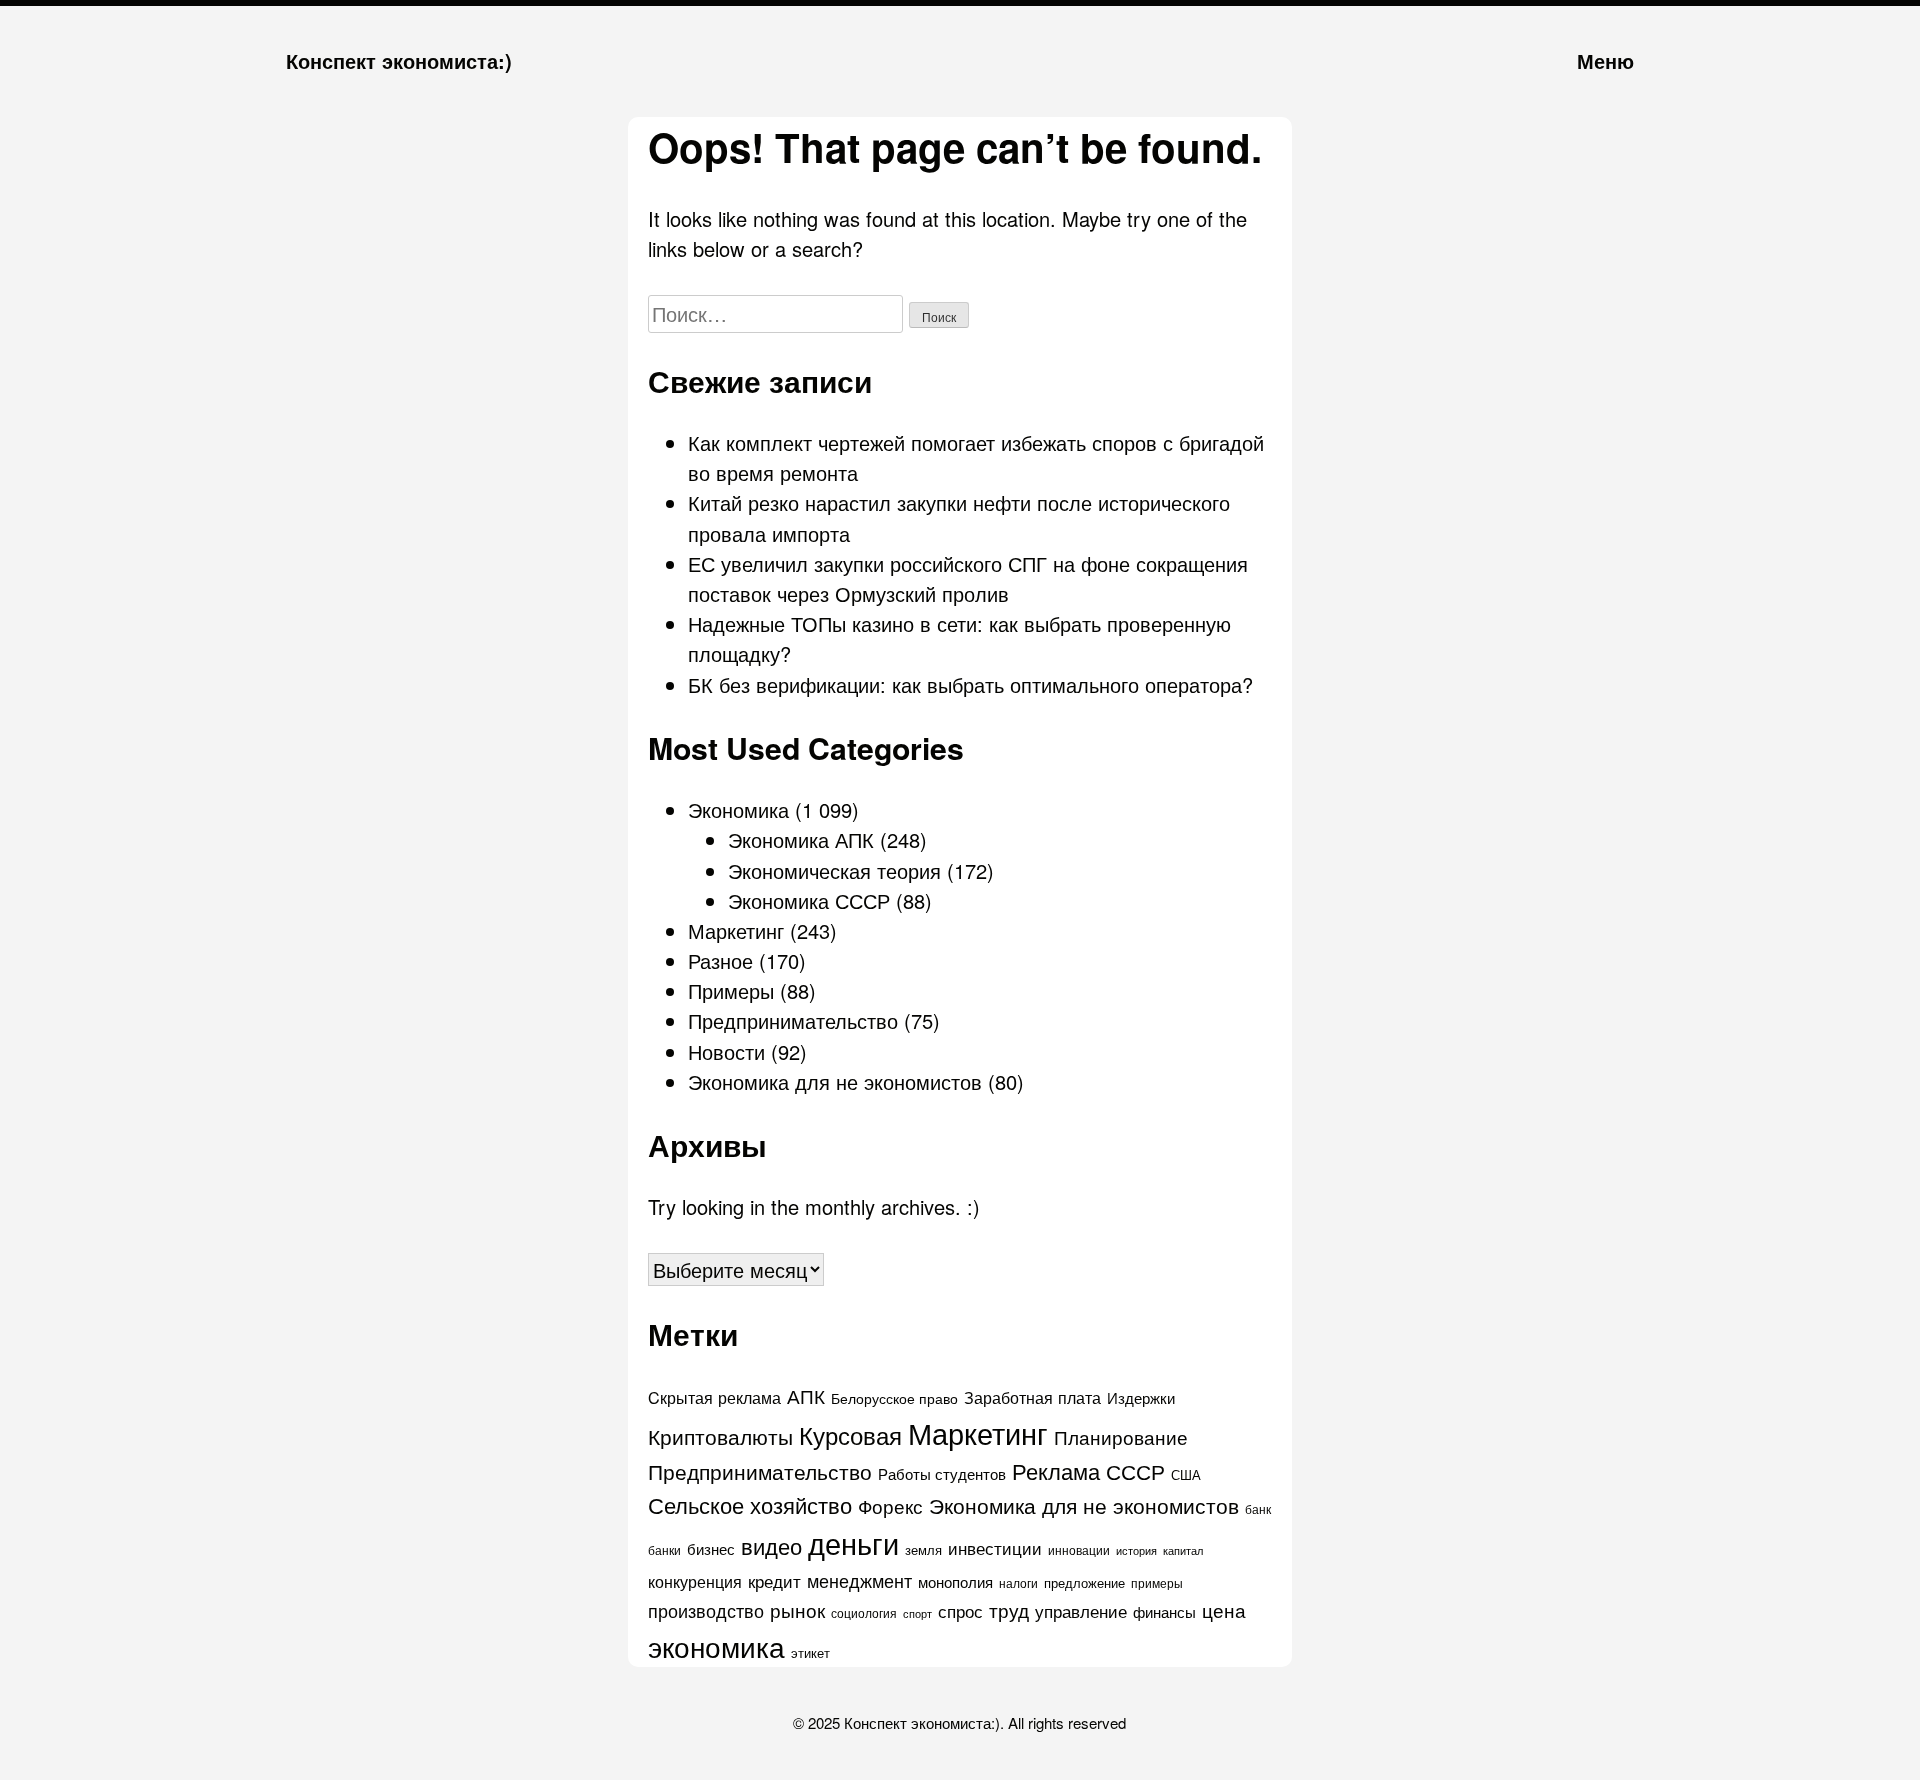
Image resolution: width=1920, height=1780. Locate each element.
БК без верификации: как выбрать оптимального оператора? (970, 684)
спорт (917, 1613)
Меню (1605, 60)
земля (923, 1549)
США (1186, 1474)
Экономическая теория (834, 870)
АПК (806, 1396)
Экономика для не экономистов (835, 1081)
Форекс (890, 1506)
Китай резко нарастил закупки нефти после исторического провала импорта (959, 517)
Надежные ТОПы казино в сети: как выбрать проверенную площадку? (959, 638)
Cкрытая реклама (714, 1397)
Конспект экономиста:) (399, 60)
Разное (720, 960)
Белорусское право (894, 1398)
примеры (1157, 1583)
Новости (726, 1051)
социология (864, 1612)
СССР (1135, 1470)
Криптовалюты (720, 1436)
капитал (1183, 1550)
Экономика (738, 809)
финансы (1164, 1611)
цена (1224, 1610)
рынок (797, 1609)
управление (1081, 1610)
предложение (1084, 1582)
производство (706, 1610)
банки (664, 1550)
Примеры (731, 990)
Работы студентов (942, 1473)
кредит (774, 1581)
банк (1258, 1508)
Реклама (1056, 1470)
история (1136, 1550)
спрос (960, 1610)
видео (771, 1545)
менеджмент (859, 1580)
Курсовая (850, 1434)
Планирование (1121, 1436)
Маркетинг (736, 930)
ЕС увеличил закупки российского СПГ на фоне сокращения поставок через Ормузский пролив (968, 578)
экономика (716, 1646)
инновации (1079, 1549)
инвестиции (995, 1547)
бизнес (711, 1548)
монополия (955, 1581)
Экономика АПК (801, 839)
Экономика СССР (809, 900)
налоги (1018, 1583)
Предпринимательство (793, 1020)
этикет (810, 1652)
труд (1009, 1610)
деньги (853, 1542)
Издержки (1141, 1397)
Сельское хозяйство (750, 1504)
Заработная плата (1032, 1397)
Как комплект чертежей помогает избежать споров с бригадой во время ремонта (976, 457)
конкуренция (695, 1581)
